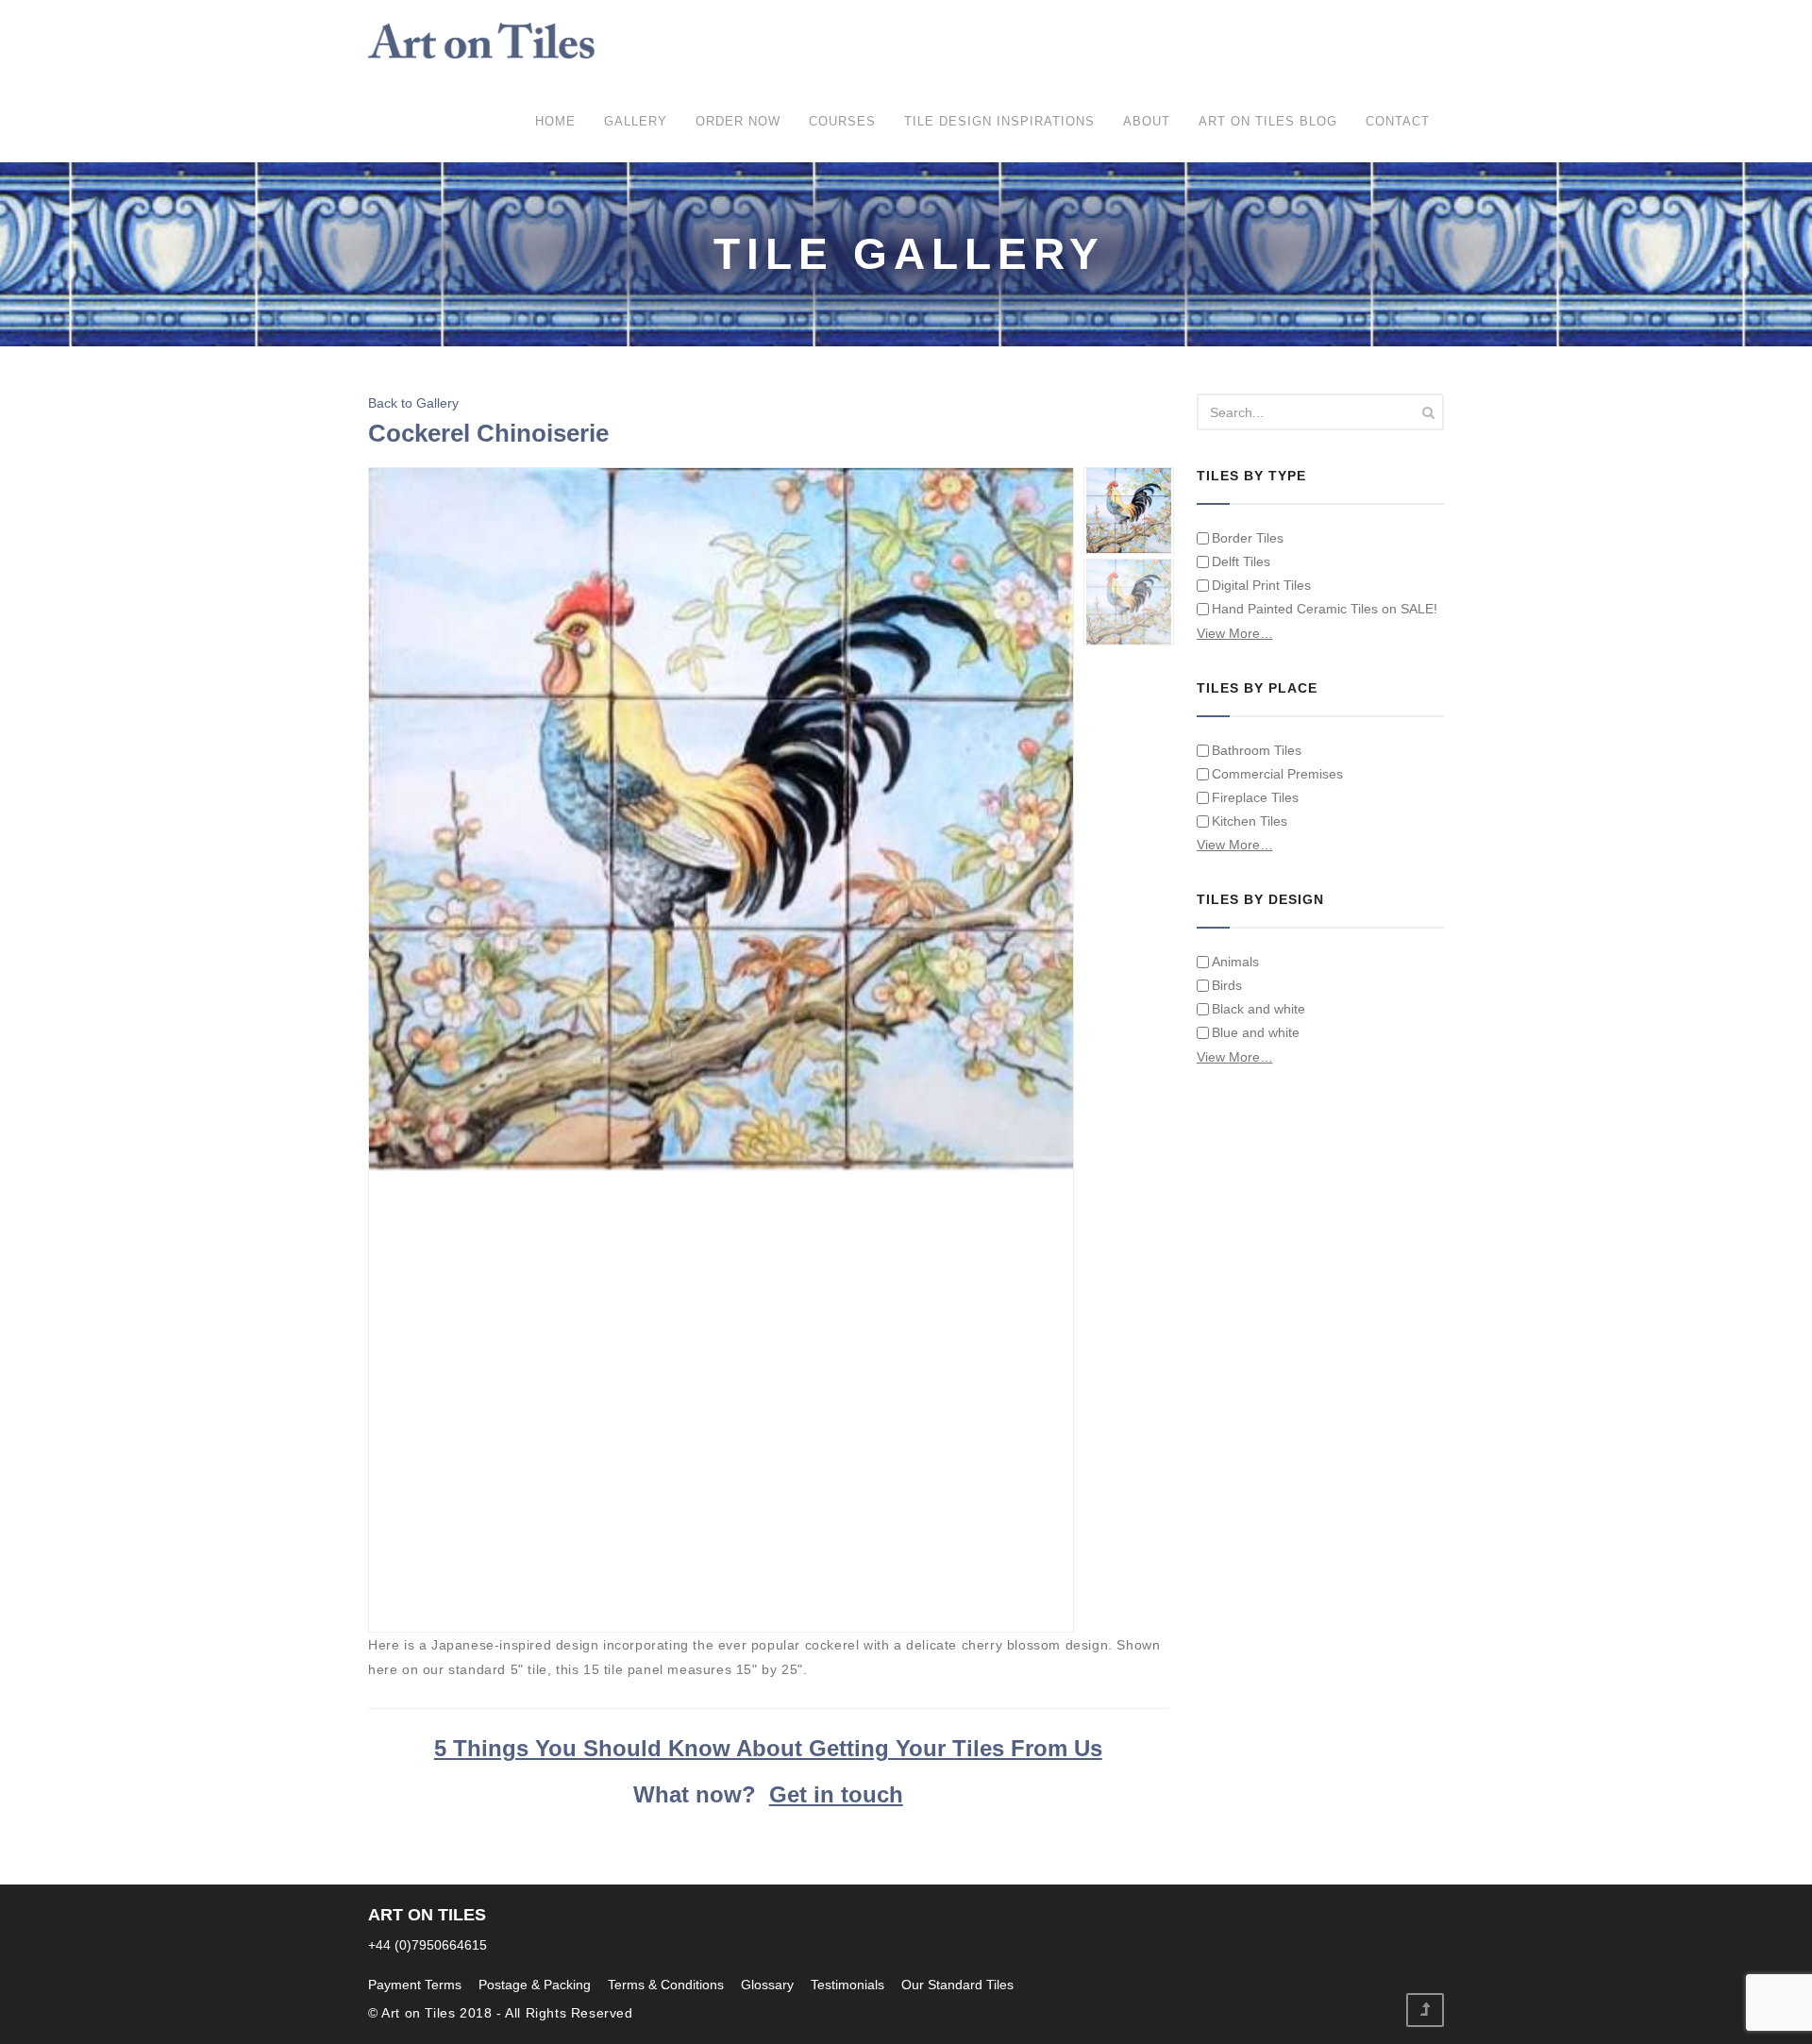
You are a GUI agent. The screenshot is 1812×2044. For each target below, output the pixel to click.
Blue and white (1256, 1032)
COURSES (842, 121)
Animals (1235, 962)
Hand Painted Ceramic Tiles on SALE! (1325, 609)
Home (555, 121)
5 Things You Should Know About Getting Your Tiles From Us (768, 1748)
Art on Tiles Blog (1268, 121)
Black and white (1258, 1009)
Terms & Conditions (666, 1985)
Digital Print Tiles (1261, 585)
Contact (1398, 121)
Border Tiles (1248, 538)
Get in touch (836, 1794)
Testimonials (847, 1985)
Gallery (636, 121)
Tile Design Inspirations (999, 121)
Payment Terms (415, 1985)
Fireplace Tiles (1255, 797)
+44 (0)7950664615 (428, 1945)
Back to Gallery (413, 403)
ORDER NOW (738, 121)
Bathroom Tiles (1257, 750)
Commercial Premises (1277, 774)
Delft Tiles (1241, 561)
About (1147, 121)
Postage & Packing (535, 1985)
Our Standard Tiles (957, 1985)
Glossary (767, 1985)
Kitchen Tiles (1250, 821)
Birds (1227, 985)
